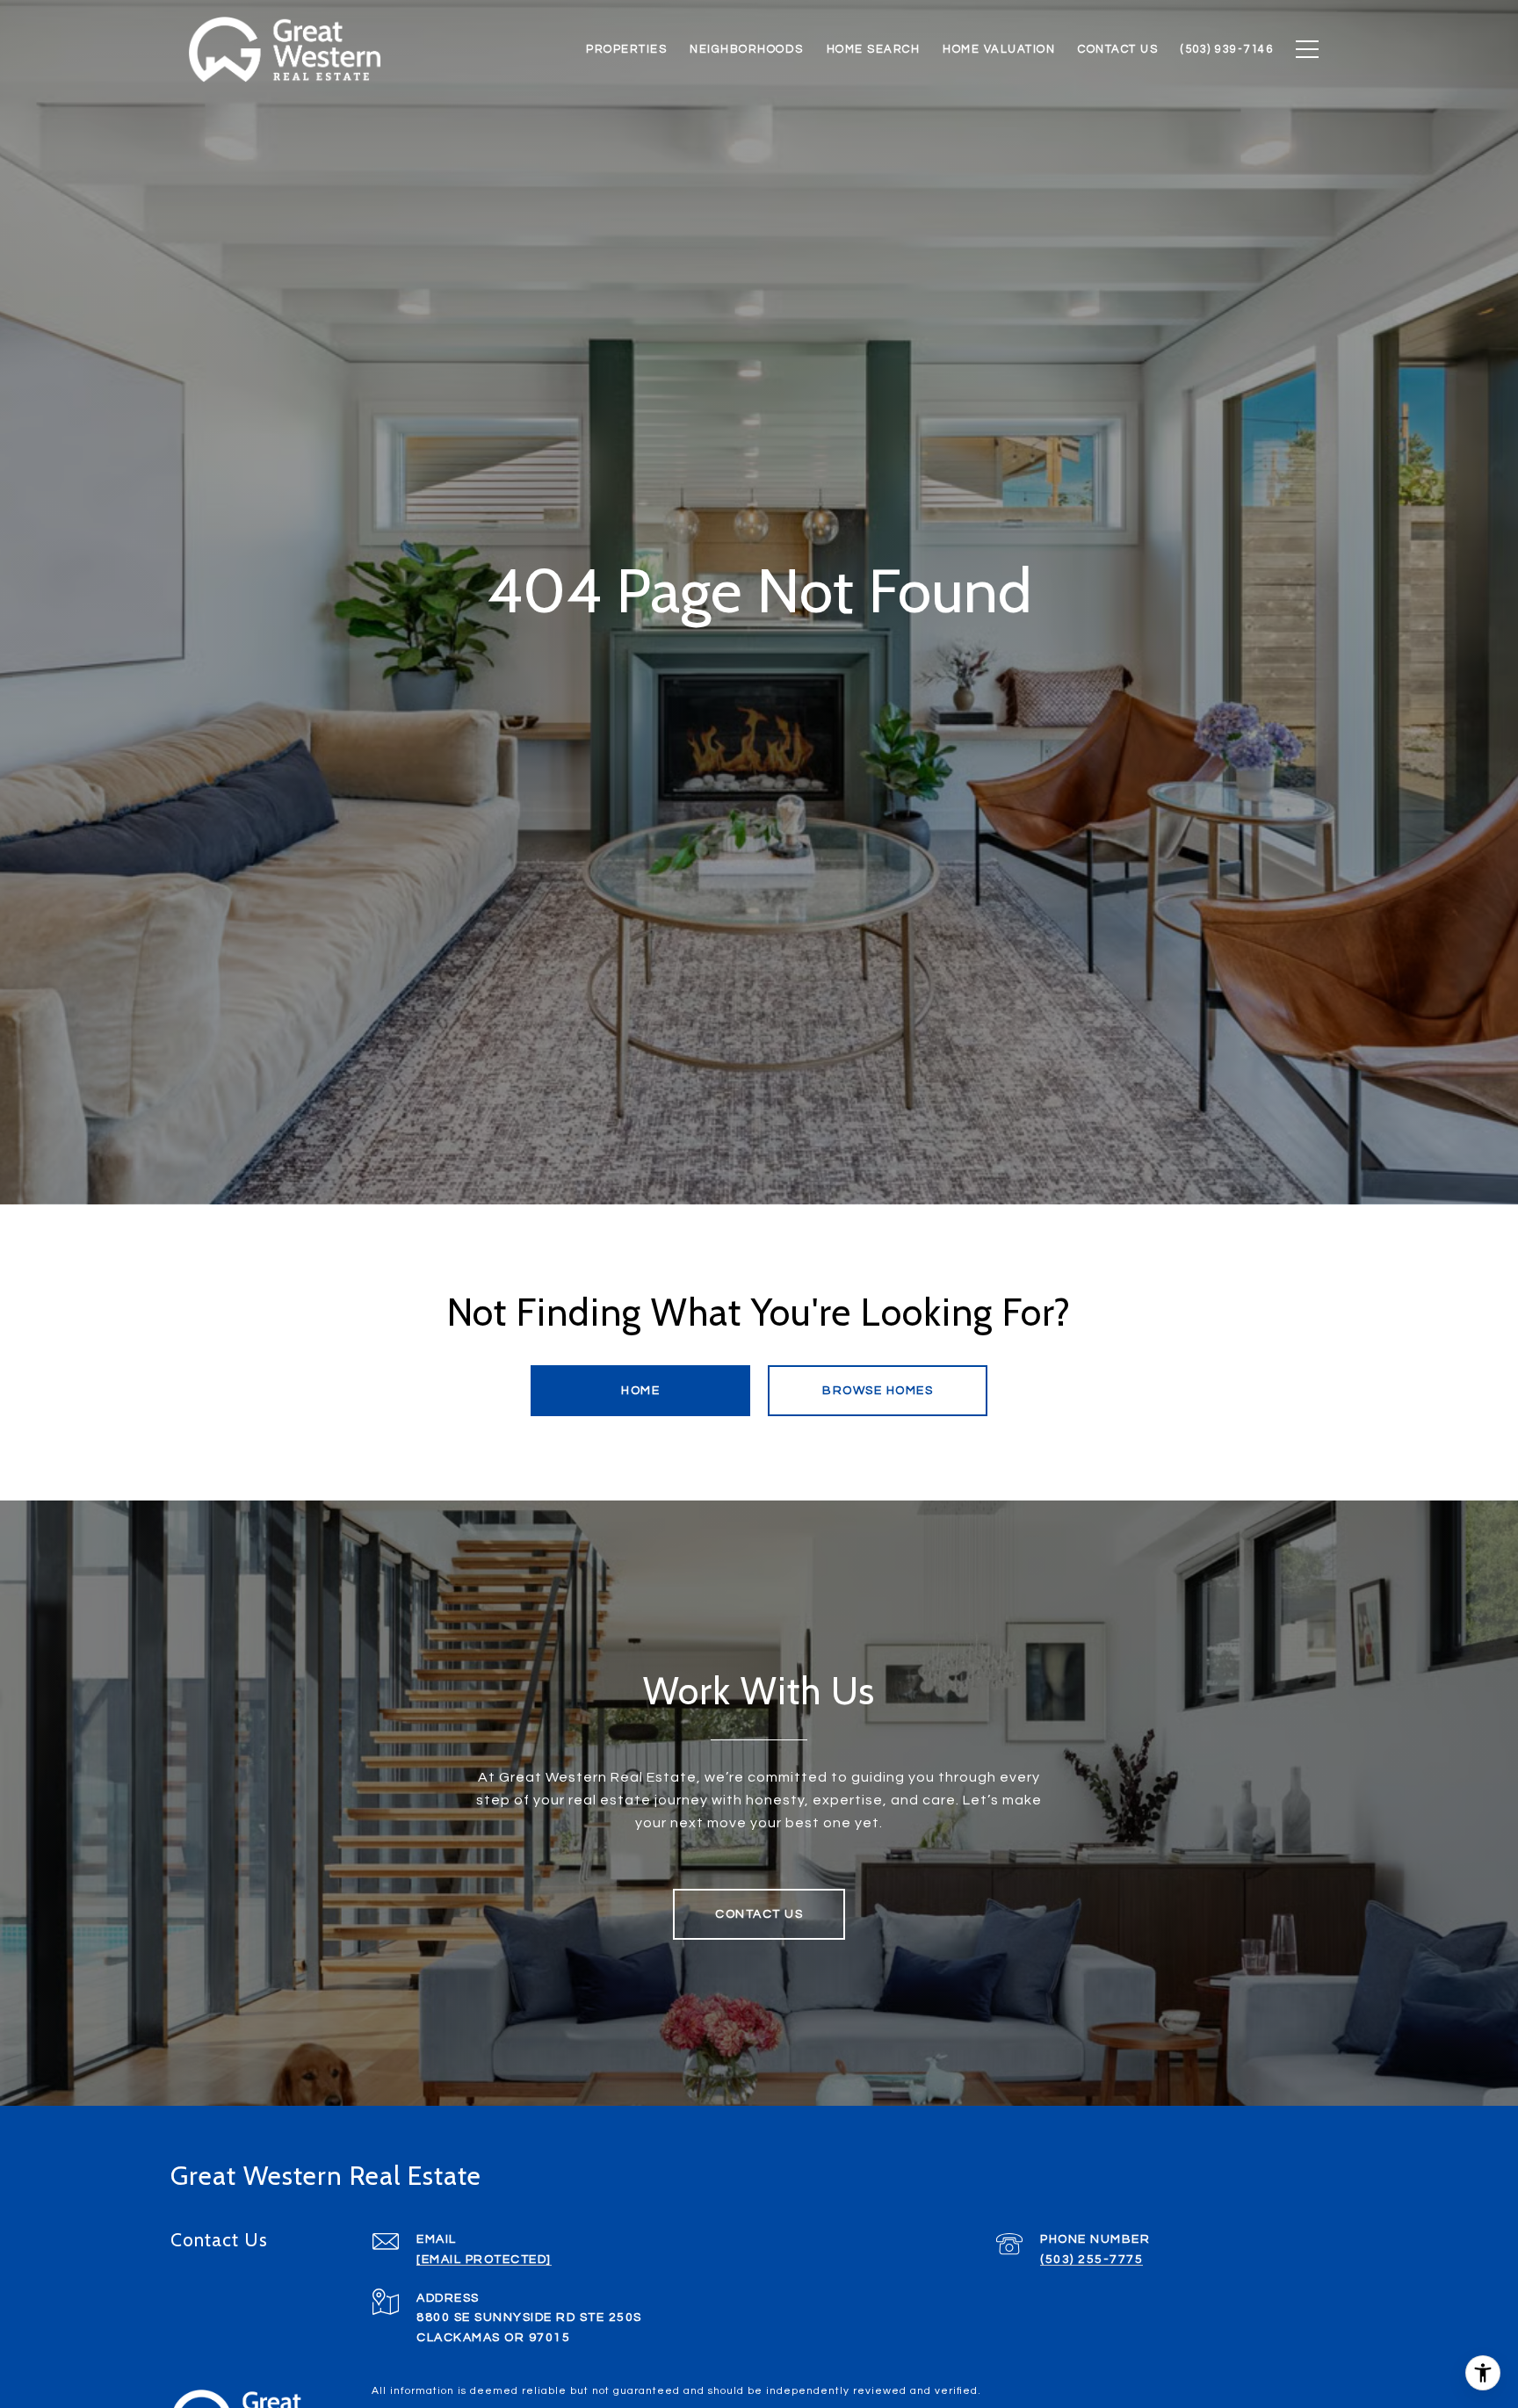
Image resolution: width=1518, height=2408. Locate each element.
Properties (626, 49)
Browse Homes (878, 1391)
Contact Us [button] (759, 1914)
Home (640, 1391)
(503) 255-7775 (1092, 2260)
